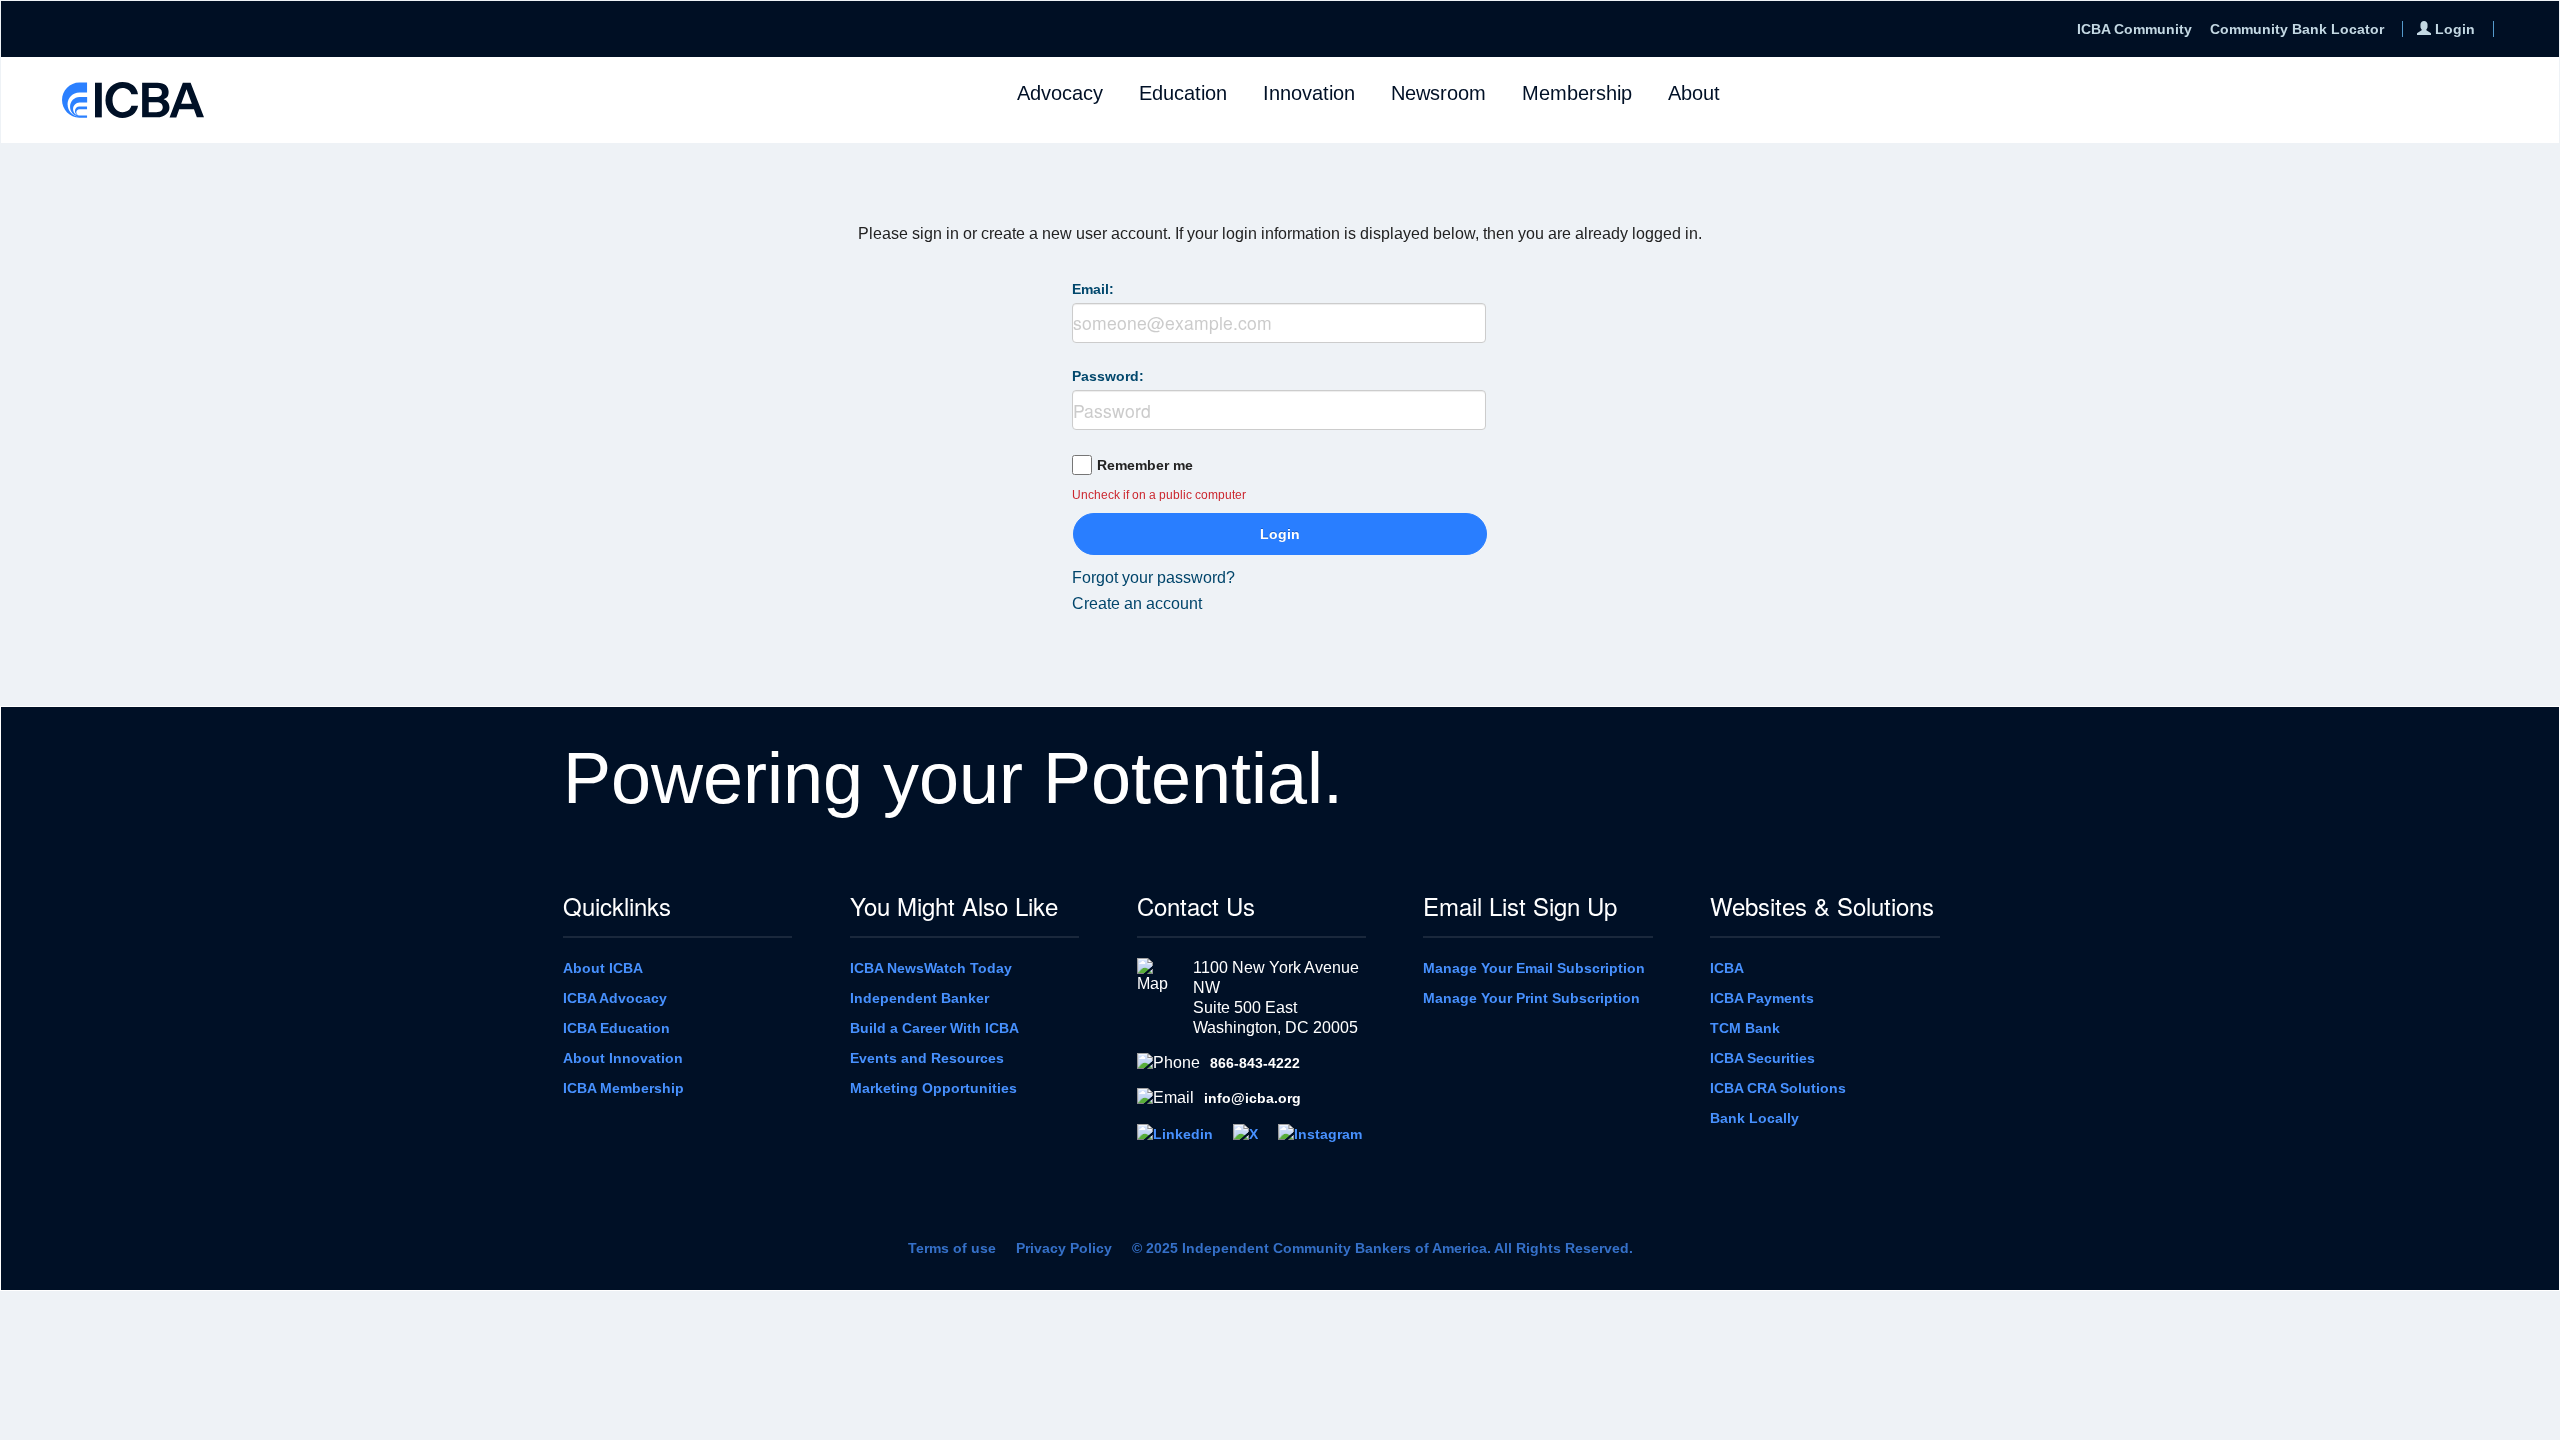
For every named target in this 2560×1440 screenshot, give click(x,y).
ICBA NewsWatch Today (931, 968)
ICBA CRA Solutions (1778, 1088)
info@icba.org (1252, 1098)
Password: (1108, 376)
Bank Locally (1754, 1118)
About (1694, 93)
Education (1183, 93)
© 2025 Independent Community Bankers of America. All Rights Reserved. (1382, 1248)
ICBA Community (2134, 29)
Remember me (1145, 465)
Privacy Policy (1064, 1248)
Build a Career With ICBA (934, 1028)
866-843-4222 (1255, 1063)
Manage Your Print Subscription (1531, 998)
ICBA (1727, 968)
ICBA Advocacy (615, 998)
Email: (1093, 289)
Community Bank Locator (2297, 29)
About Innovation (623, 1058)
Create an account (1137, 603)
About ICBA (603, 968)
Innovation (1309, 93)
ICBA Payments (1762, 998)
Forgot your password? (1153, 577)
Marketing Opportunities (933, 1088)
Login (1280, 534)
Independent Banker (919, 998)
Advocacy (1060, 93)
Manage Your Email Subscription (1534, 968)
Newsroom (1438, 93)
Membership (1577, 93)
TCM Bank (1745, 1028)
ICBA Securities (1762, 1058)
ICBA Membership (623, 1088)
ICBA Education (616, 1028)
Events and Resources (927, 1058)
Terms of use (952, 1248)
